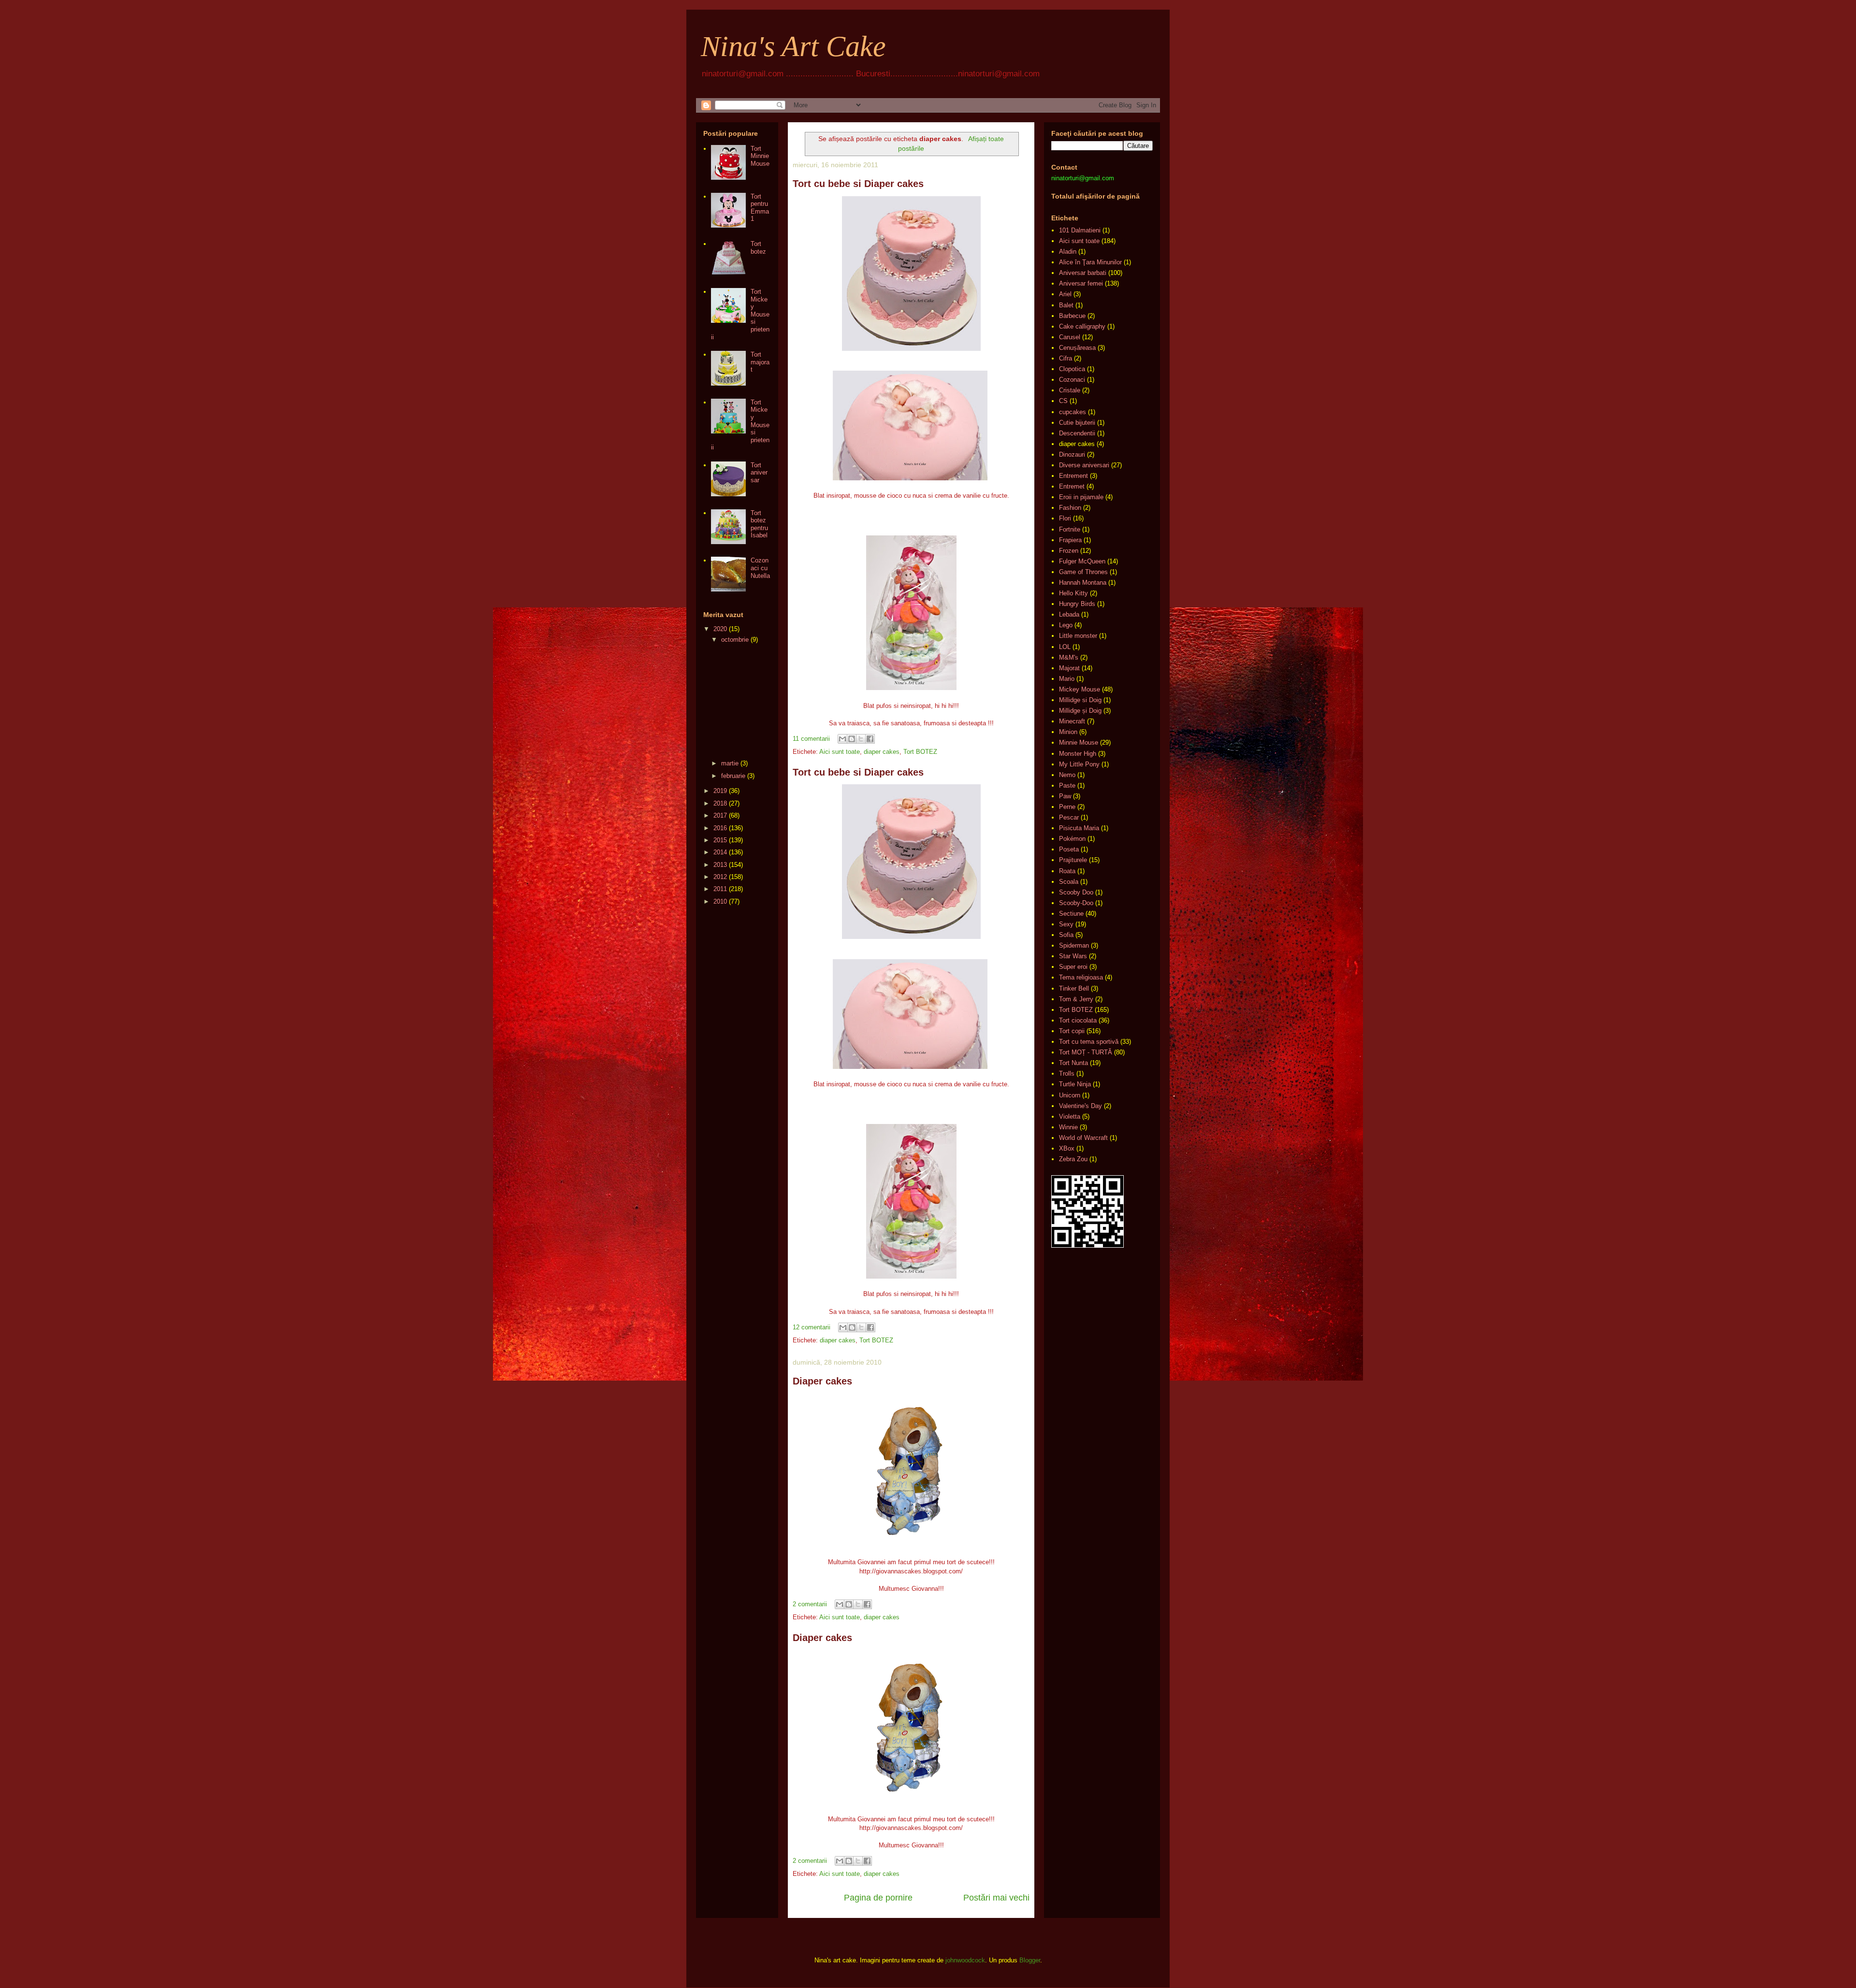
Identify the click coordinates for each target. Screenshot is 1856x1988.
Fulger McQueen (1082, 561)
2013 (720, 865)
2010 (720, 901)
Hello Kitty (1073, 593)
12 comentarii (812, 1327)
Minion (1068, 732)
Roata (1067, 871)
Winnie (1068, 1127)
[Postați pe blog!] (852, 739)
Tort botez (758, 248)
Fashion (1070, 508)
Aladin (1068, 252)
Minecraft (1072, 721)
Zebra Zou (1073, 1159)
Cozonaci (1072, 380)
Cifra (1066, 358)
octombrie (735, 640)
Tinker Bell (1074, 988)
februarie (733, 776)
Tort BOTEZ (920, 752)
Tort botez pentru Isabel (759, 524)
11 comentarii (811, 739)
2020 (720, 629)
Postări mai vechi (996, 1898)
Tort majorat (760, 362)
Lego (1066, 625)
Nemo (1067, 775)
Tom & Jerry (1076, 999)
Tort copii (1072, 1031)
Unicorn (1070, 1095)
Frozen (1069, 551)
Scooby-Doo (1076, 903)
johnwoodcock (965, 1960)
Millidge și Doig (1080, 711)
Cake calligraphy (1082, 326)
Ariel (1065, 294)
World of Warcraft (1083, 1138)
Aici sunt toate (840, 752)
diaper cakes (882, 752)
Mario (1067, 679)
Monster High (1078, 754)
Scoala (1069, 882)
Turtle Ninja (1075, 1084)
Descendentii (1077, 433)
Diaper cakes (822, 1381)
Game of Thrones (1083, 572)
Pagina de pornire (878, 1898)
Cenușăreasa (1077, 348)
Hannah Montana (1083, 583)
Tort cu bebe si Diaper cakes (858, 184)
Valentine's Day (1080, 1106)
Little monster (1078, 636)
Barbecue (1072, 316)
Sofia (1066, 935)
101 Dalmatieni (1080, 230)
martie (730, 763)
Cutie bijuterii (1077, 423)
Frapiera (1070, 540)
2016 (720, 828)
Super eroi (1073, 967)
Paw (1065, 796)
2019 (720, 791)
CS (1063, 401)
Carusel (1070, 337)
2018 (720, 803)
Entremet (1072, 486)
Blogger (1030, 1960)
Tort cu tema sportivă (1089, 1042)
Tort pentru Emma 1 (760, 208)
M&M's (1069, 657)
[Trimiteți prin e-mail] (842, 739)
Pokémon (1072, 839)
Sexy (1066, 924)
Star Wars (1073, 956)
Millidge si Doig (1080, 700)
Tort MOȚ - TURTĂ (1086, 1052)
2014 (720, 852)
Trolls (1067, 1073)
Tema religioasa (1081, 977)
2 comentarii (810, 1604)
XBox (1067, 1148)
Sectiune (1071, 914)
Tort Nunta (1073, 1063)
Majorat (1069, 668)
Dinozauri (1072, 454)
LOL (1065, 647)
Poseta (1069, 849)
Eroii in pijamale (1081, 497)
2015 (720, 840)
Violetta (1070, 1116)
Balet (1066, 305)
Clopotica (1072, 369)
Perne (1067, 807)
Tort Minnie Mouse (760, 156)
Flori (1065, 518)
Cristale (1070, 390)
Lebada (1069, 614)
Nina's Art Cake (793, 46)
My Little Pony (1079, 764)
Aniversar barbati (1083, 273)
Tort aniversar (759, 473)
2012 (720, 877)
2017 (720, 815)
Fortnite (1070, 529)
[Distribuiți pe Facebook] (870, 739)
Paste (1067, 785)
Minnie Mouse (1079, 742)
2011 (720, 889)
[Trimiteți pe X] (861, 739)
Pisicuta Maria (1079, 828)
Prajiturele (1073, 860)
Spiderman (1074, 945)
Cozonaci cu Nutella (760, 568)
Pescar (1069, 817)
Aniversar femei (1081, 283)
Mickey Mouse (1080, 689)
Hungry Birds (1077, 604)
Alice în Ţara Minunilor (1090, 262)
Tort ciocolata (1078, 1020)
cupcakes (1073, 412)
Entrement (1073, 476)
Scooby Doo (1076, 892)
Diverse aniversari (1084, 465)
